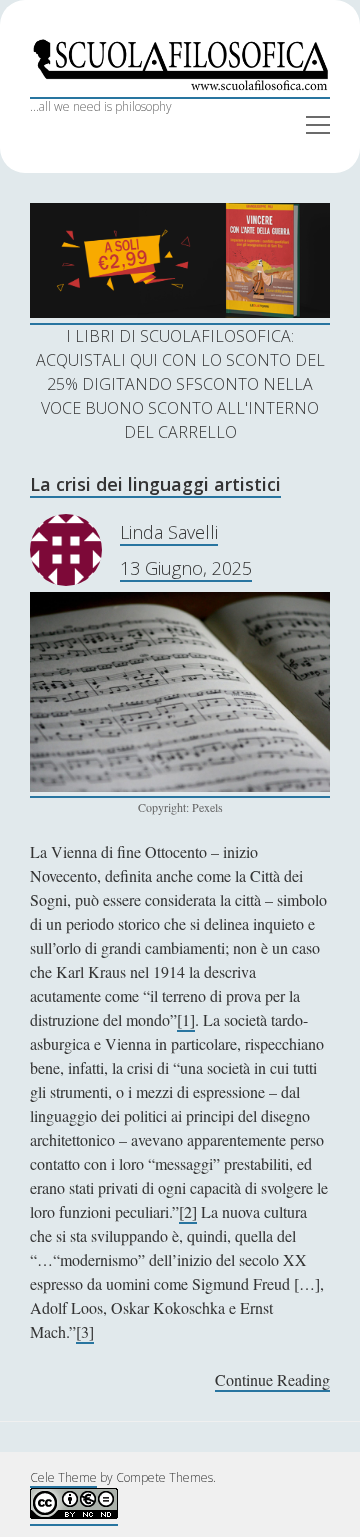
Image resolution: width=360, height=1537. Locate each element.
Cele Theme (63, 1477)
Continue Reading (272, 1380)
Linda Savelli (169, 532)
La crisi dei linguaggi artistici (155, 484)
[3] (85, 1331)
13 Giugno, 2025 (186, 568)
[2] (188, 1211)
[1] (186, 1019)
